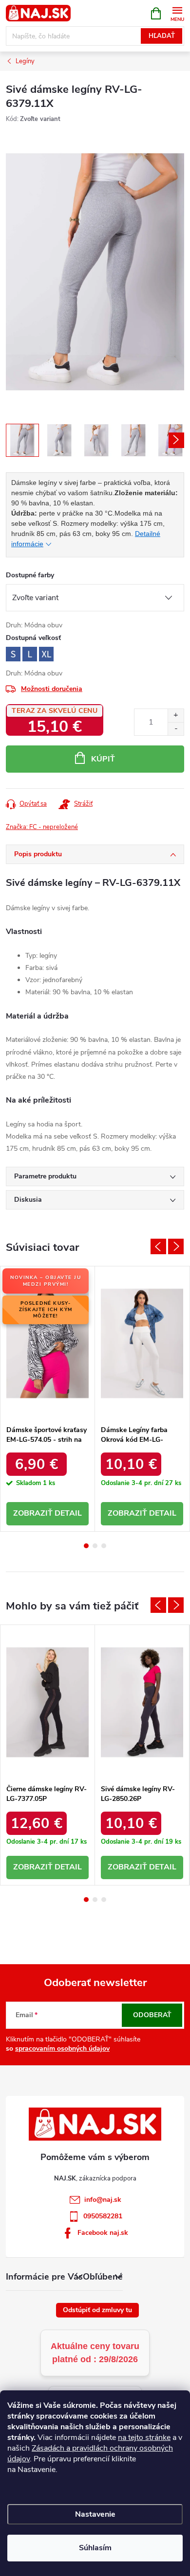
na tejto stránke (144, 2438)
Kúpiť (103, 759)
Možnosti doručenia (52, 689)
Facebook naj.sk (103, 2233)
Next (176, 1246)
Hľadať (162, 36)
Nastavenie (95, 2514)
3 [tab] (104, 1546)
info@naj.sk (103, 2200)
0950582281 (103, 2216)
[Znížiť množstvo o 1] (176, 729)
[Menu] (177, 13)
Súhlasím (95, 2548)
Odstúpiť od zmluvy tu (97, 2310)
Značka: (42, 827)
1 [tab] (86, 1546)
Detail (68, 1513)
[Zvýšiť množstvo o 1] (176, 716)
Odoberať (152, 2015)
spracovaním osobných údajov (62, 2049)
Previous (158, 1246)
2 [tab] (95, 1546)
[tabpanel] (48, 1399)
